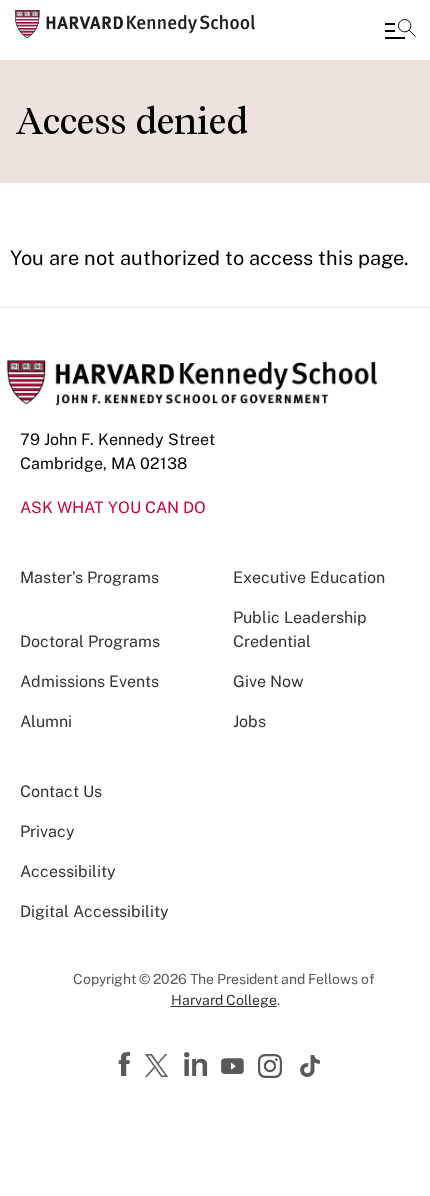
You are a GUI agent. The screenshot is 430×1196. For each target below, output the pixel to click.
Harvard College (224, 1000)
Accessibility (68, 871)
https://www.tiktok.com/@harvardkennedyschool (311, 1066)
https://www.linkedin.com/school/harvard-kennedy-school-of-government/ (198, 1065)
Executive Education (309, 577)
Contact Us (61, 791)
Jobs (249, 721)
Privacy (47, 831)
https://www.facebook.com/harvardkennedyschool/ (127, 1065)
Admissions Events (89, 681)
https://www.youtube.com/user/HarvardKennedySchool (235, 1067)
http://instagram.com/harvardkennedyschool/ (273, 1068)
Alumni (46, 721)
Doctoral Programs (90, 641)
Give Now (268, 681)
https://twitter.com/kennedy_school (160, 1067)
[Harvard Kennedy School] (135, 24)
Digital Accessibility (94, 911)
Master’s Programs (89, 577)
